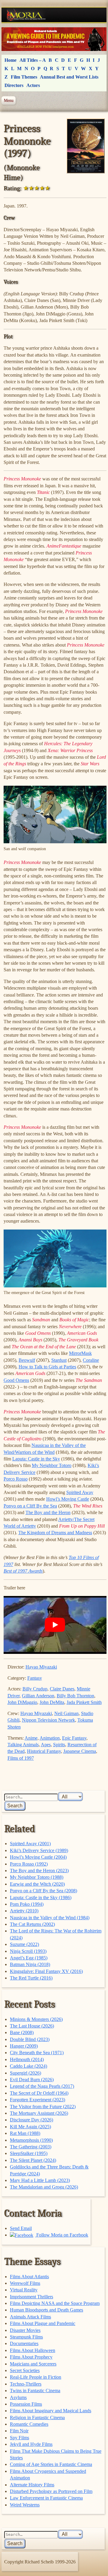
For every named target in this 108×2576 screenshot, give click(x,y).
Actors (33, 85)
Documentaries (24, 2343)
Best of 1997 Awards (23, 1571)
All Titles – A (33, 60)
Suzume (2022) (24, 1944)
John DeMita (52, 1702)
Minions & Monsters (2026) (36, 2019)
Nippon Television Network (48, 1720)
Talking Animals (23, 1745)
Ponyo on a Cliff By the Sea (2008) (43, 1891)
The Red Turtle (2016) (31, 1978)
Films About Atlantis (29, 2277)
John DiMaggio (22, 1702)
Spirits (59, 1745)
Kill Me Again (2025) (30, 2127)
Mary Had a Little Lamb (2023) (40, 2180)
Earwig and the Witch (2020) (37, 1884)
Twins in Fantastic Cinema (35, 2391)
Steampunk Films (26, 2337)
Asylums (18, 2397)
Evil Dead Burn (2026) (32, 2080)
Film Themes (24, 77)
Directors (14, 85)
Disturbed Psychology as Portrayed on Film (51, 2491)
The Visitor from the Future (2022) (43, 2107)
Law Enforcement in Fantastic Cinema (46, 2498)
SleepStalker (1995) (29, 2153)
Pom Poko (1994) (27, 1904)
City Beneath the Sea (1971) (37, 2053)
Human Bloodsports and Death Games (46, 2310)
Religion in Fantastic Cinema (37, 2418)
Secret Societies (25, 2370)
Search (15, 1806)
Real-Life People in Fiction (36, 2377)
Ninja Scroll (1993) (28, 1951)
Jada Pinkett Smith (84, 1702)
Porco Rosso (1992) (29, 1864)
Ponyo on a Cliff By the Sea (30, 1506)
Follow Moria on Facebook (62, 2235)
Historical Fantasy (44, 1751)
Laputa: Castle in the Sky (36, 1459)
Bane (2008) (22, 2032)
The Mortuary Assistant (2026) (39, 2113)
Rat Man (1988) (25, 2133)
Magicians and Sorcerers (33, 2364)
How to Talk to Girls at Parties (47, 1367)
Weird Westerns (25, 2505)
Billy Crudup (35, 1689)
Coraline (91, 1360)
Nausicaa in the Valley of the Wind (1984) (50, 1918)
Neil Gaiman (66, 1713)
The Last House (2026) (32, 2026)
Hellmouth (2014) (27, 2059)
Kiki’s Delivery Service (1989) (39, 1850)
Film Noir (19, 2431)
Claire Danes (62, 1689)
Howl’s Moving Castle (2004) (38, 1857)
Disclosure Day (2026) (31, 2120)
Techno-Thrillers (26, 2384)
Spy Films (19, 2438)
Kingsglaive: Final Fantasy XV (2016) (46, 1971)
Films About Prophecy (31, 2357)
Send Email (21, 2228)
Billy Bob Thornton (75, 1696)
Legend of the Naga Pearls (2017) (42, 2086)
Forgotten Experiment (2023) (37, 2100)
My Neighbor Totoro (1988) (37, 1877)
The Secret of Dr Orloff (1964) (39, 2093)
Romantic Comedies (29, 2424)
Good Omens (16, 1380)
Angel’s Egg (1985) (29, 1958)
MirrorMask (80, 1353)
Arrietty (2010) (24, 1911)
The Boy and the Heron (48, 1512)
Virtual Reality (24, 2290)
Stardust (59, 1360)
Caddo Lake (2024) (28, 2066)
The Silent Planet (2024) (33, 2160)
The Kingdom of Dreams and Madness (55, 1533)
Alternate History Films (32, 2485)
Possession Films (26, 2404)
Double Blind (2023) (30, 2039)
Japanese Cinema (80, 1751)
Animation (50, 1738)
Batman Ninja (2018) (30, 1964)
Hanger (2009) (24, 2046)
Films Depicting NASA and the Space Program (55, 2303)
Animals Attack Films (30, 2317)
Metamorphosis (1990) (31, 2140)
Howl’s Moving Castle (68, 1499)
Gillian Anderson (38, 1696)
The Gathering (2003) (31, 2147)
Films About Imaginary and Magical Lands (51, 2411)
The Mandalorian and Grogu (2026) (44, 2187)
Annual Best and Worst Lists (69, 77)
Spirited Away (80, 1492)
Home (10, 60)
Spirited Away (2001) (30, 1844)
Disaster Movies (25, 2330)
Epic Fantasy (74, 1738)
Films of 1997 (21, 1758)
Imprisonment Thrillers (31, 2297)
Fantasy (35, 1678)
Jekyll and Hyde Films (31, 2444)
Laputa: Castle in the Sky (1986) (41, 1898)
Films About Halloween (33, 2350)
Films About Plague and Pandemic (43, 2323)
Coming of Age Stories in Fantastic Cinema (51, 2464)
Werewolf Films (25, 2283)
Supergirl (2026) (25, 2073)
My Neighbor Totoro (52, 1465)
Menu (9, 100)
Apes (46, 1745)
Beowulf (27, 1360)
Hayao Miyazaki (41, 1667)
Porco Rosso (16, 1479)
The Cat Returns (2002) (32, 1924)
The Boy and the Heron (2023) (39, 1871)
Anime (31, 1738)
